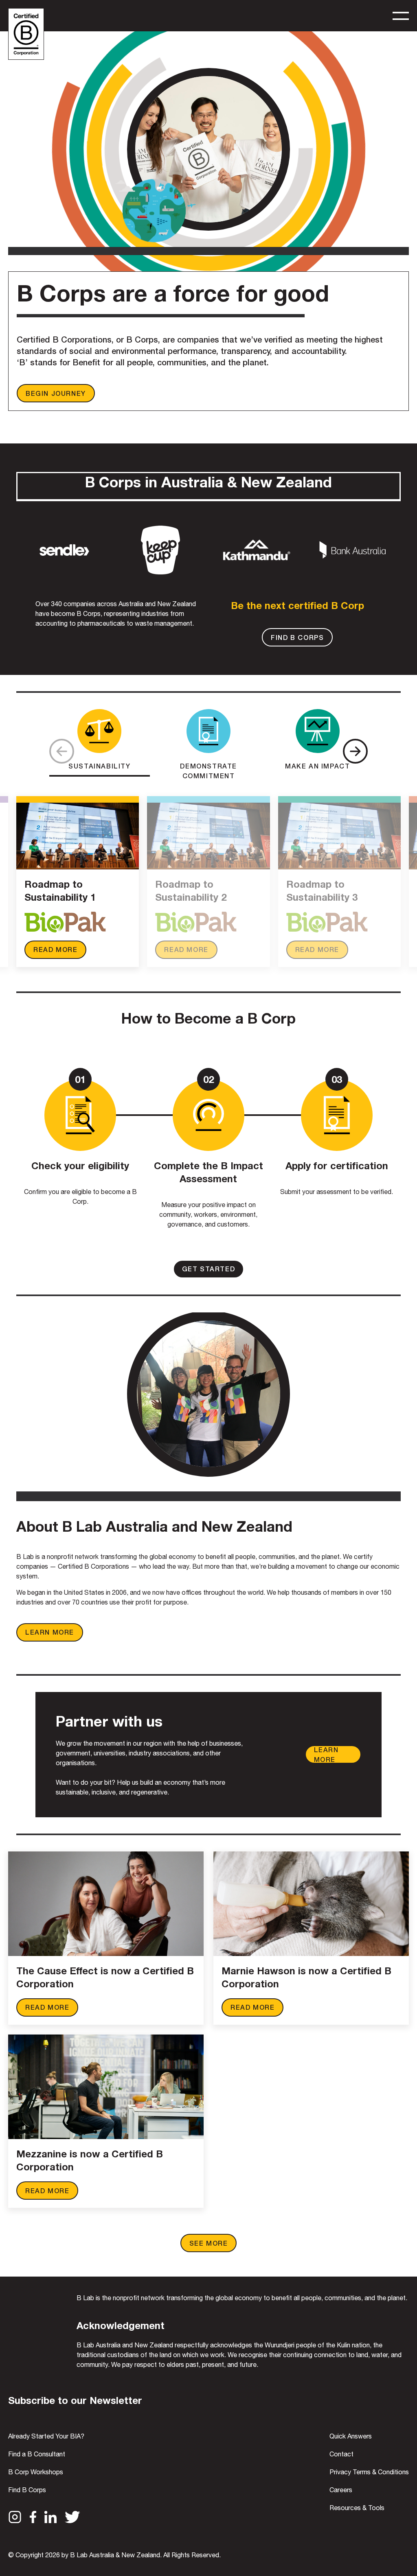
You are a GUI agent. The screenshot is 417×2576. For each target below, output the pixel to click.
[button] (355, 751)
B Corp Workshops (36, 2472)
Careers (341, 2490)
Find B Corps (27, 2490)
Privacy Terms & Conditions (369, 2472)
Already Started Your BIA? (46, 2436)
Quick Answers (351, 2436)
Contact (341, 2454)
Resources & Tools (357, 2508)
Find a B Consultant (37, 2454)
